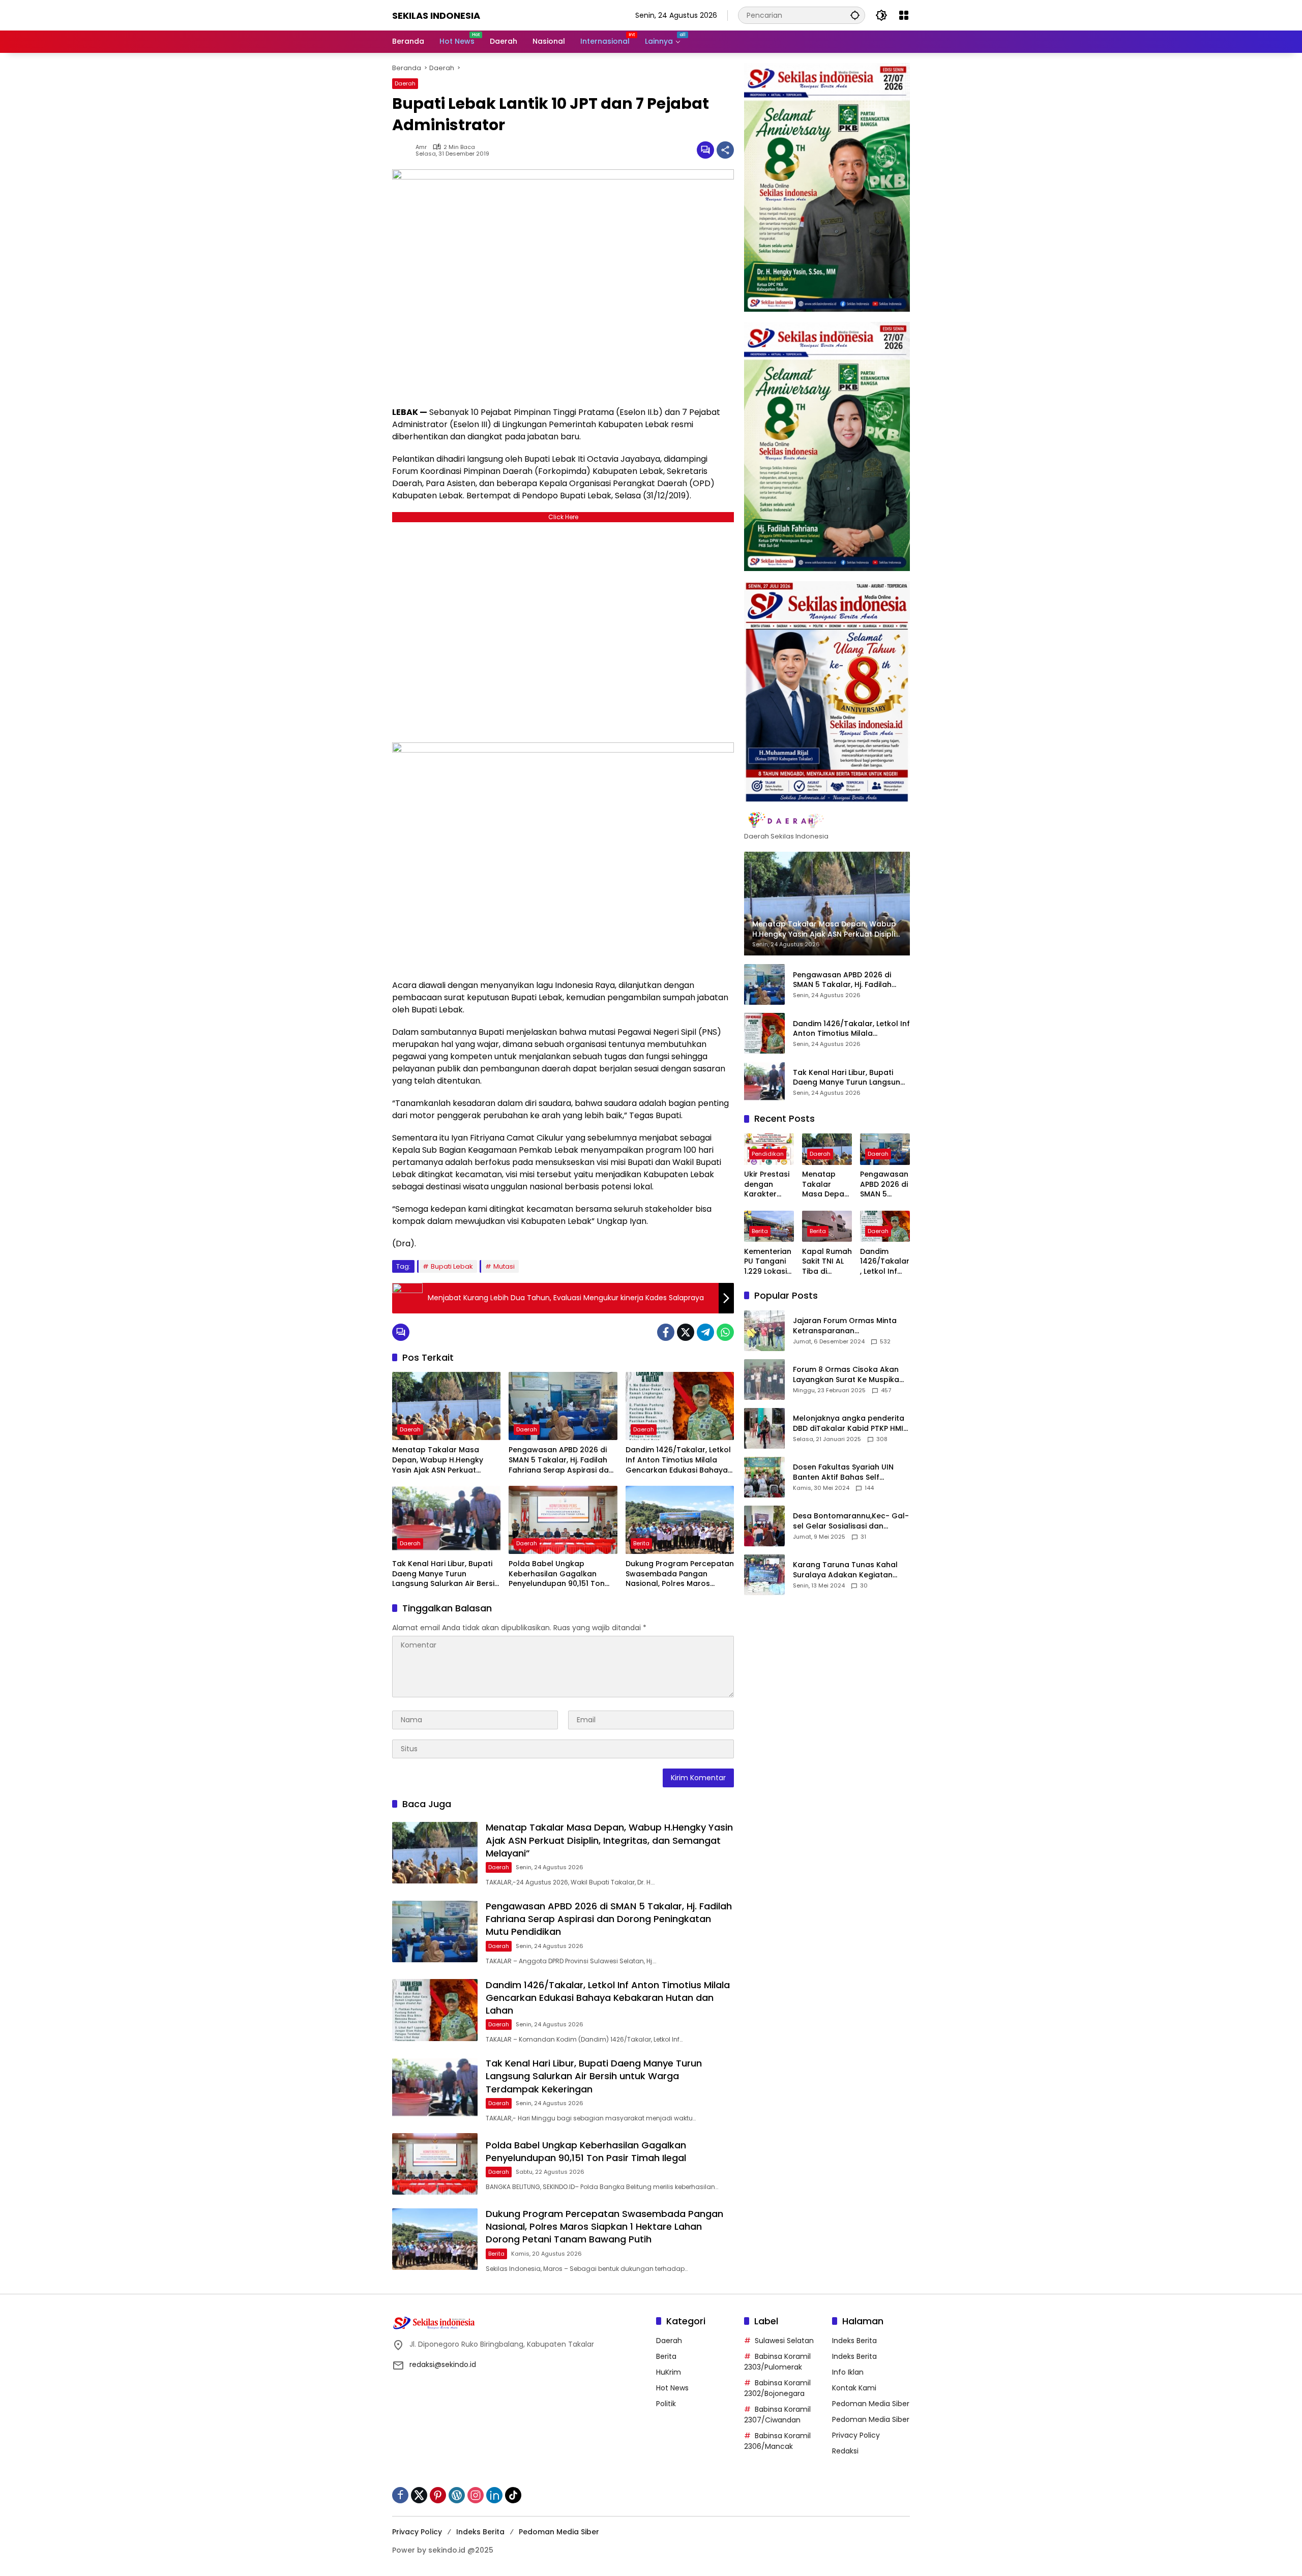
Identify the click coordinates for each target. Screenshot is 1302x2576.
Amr (421, 147)
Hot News (672, 2388)
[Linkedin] (494, 2495)
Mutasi (504, 1266)
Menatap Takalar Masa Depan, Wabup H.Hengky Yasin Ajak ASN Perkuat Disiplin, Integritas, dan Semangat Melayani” (438, 1460)
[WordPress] (457, 2495)
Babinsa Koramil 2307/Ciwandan (777, 2415)
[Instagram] (476, 2495)
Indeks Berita (854, 2341)
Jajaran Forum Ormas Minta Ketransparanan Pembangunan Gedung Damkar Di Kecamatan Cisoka (849, 1326)
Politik (666, 2404)
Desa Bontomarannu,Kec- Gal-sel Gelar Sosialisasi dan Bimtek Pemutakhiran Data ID (851, 1521)
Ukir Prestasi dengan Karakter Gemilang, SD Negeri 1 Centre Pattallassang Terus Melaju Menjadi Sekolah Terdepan (768, 1185)
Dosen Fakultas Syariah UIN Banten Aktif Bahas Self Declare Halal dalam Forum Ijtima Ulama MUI (844, 1472)
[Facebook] (666, 1332)
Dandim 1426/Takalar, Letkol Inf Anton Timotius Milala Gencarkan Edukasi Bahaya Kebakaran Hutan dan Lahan (679, 1460)
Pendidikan (768, 1154)
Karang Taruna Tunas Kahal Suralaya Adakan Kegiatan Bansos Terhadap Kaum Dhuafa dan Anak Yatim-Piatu (848, 1570)
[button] (855, 15)
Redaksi (845, 2451)
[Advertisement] (563, 630)
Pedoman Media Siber (871, 2404)
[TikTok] (513, 2495)
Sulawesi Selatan (784, 2341)
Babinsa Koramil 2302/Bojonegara (777, 2388)
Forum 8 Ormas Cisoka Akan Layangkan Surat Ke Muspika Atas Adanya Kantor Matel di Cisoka (847, 1375)
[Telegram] (705, 1332)
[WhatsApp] (725, 1332)
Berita (641, 1543)
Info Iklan (848, 2372)
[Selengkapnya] (827, 821)
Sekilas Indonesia (436, 16)
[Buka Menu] (904, 15)
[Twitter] (686, 1332)
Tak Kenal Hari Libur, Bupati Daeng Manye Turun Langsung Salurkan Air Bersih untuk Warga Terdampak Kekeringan (446, 1574)
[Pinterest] (438, 2495)
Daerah (405, 83)
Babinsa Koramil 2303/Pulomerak (777, 2362)
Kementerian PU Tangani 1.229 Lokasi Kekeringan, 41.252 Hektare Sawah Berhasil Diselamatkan (768, 1262)
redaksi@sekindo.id (443, 2364)
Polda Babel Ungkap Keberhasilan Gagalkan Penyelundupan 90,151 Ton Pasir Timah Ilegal (557, 1574)
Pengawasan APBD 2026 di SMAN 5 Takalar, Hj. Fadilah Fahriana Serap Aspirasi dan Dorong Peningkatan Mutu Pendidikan (561, 1460)
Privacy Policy (856, 2435)
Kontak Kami (854, 2388)
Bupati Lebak (452, 1266)
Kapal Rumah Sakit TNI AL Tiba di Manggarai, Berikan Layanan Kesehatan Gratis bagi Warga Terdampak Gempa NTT (827, 1262)
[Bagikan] (725, 150)
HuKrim (669, 2372)
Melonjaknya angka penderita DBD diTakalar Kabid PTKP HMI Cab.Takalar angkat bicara (849, 1424)
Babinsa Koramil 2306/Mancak (777, 2441)
